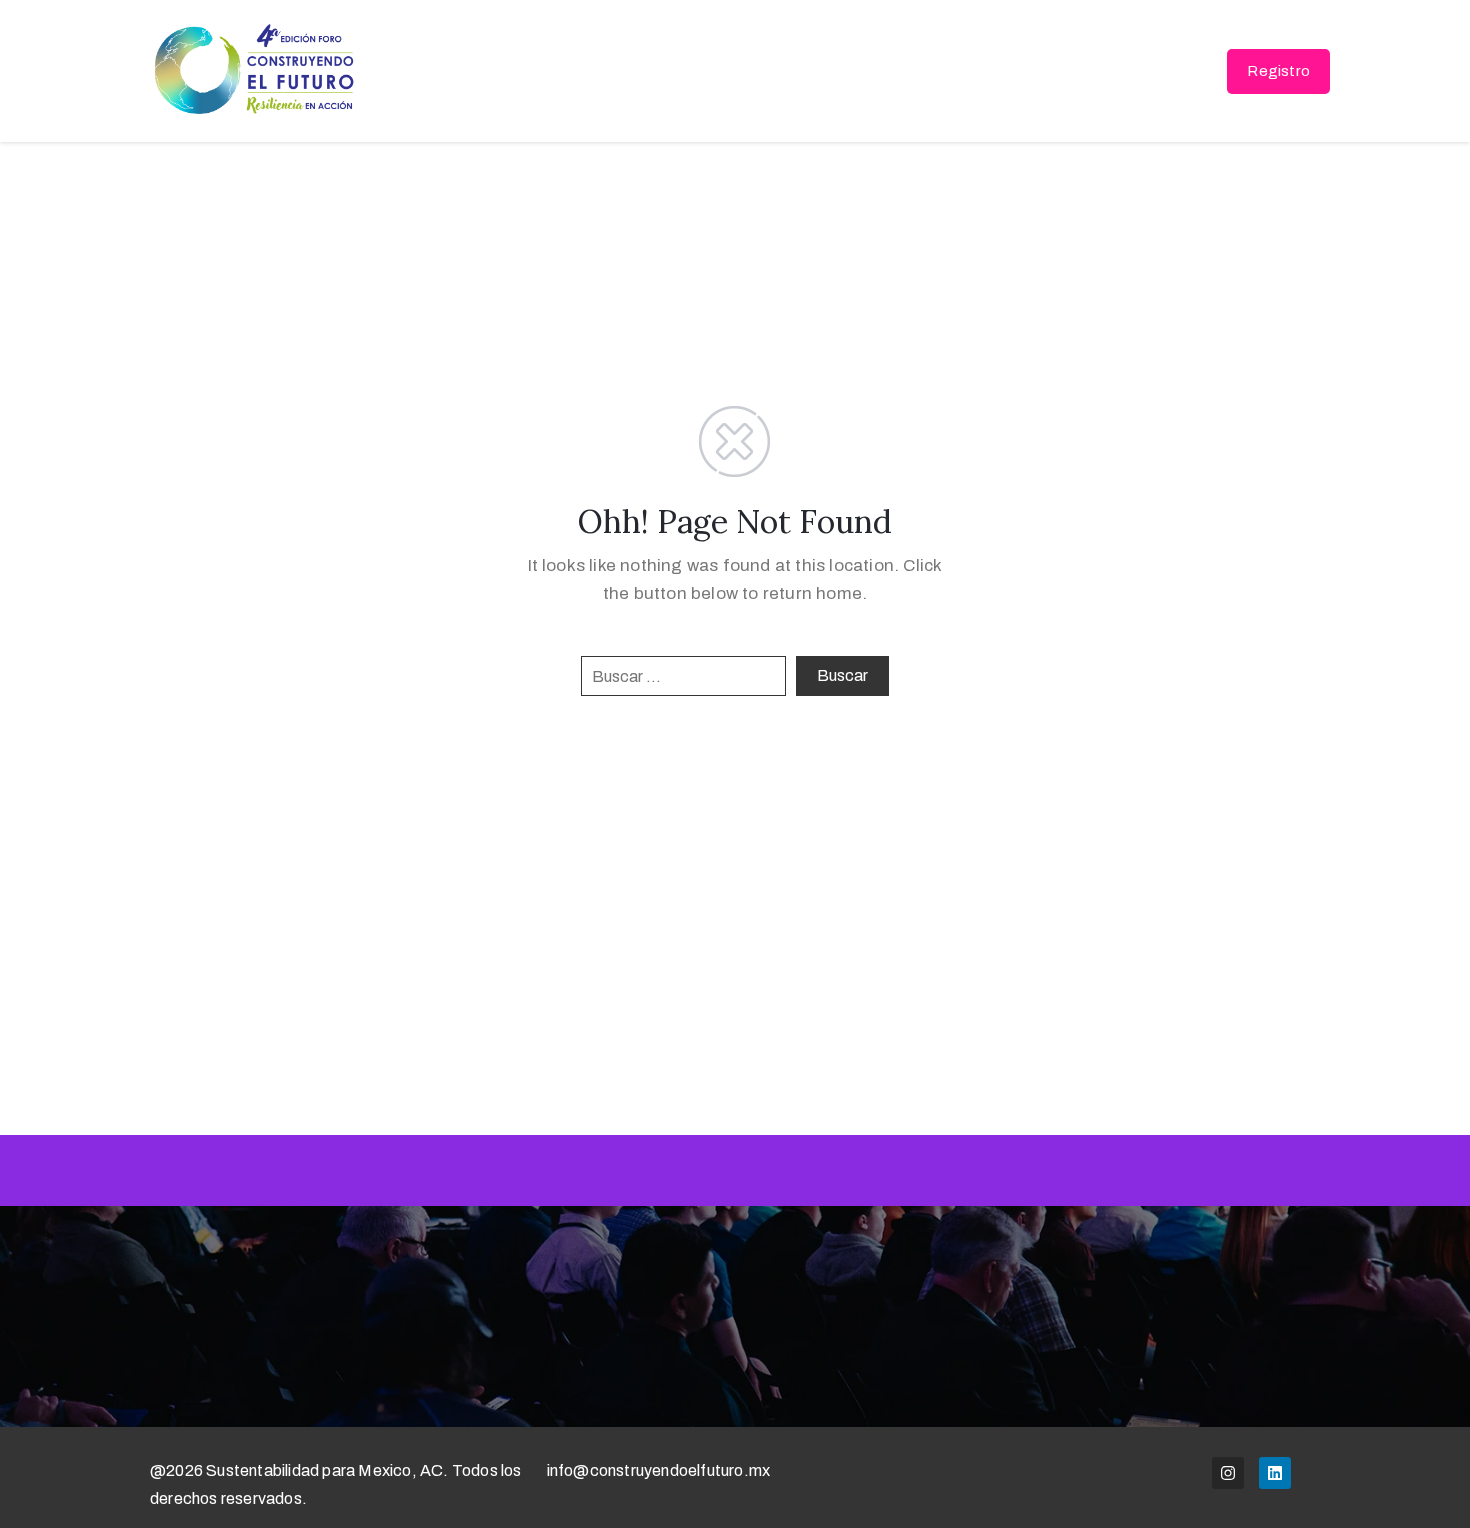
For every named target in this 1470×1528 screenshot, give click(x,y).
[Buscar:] (683, 676)
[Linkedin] (1275, 1473)
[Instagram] (1228, 1473)
